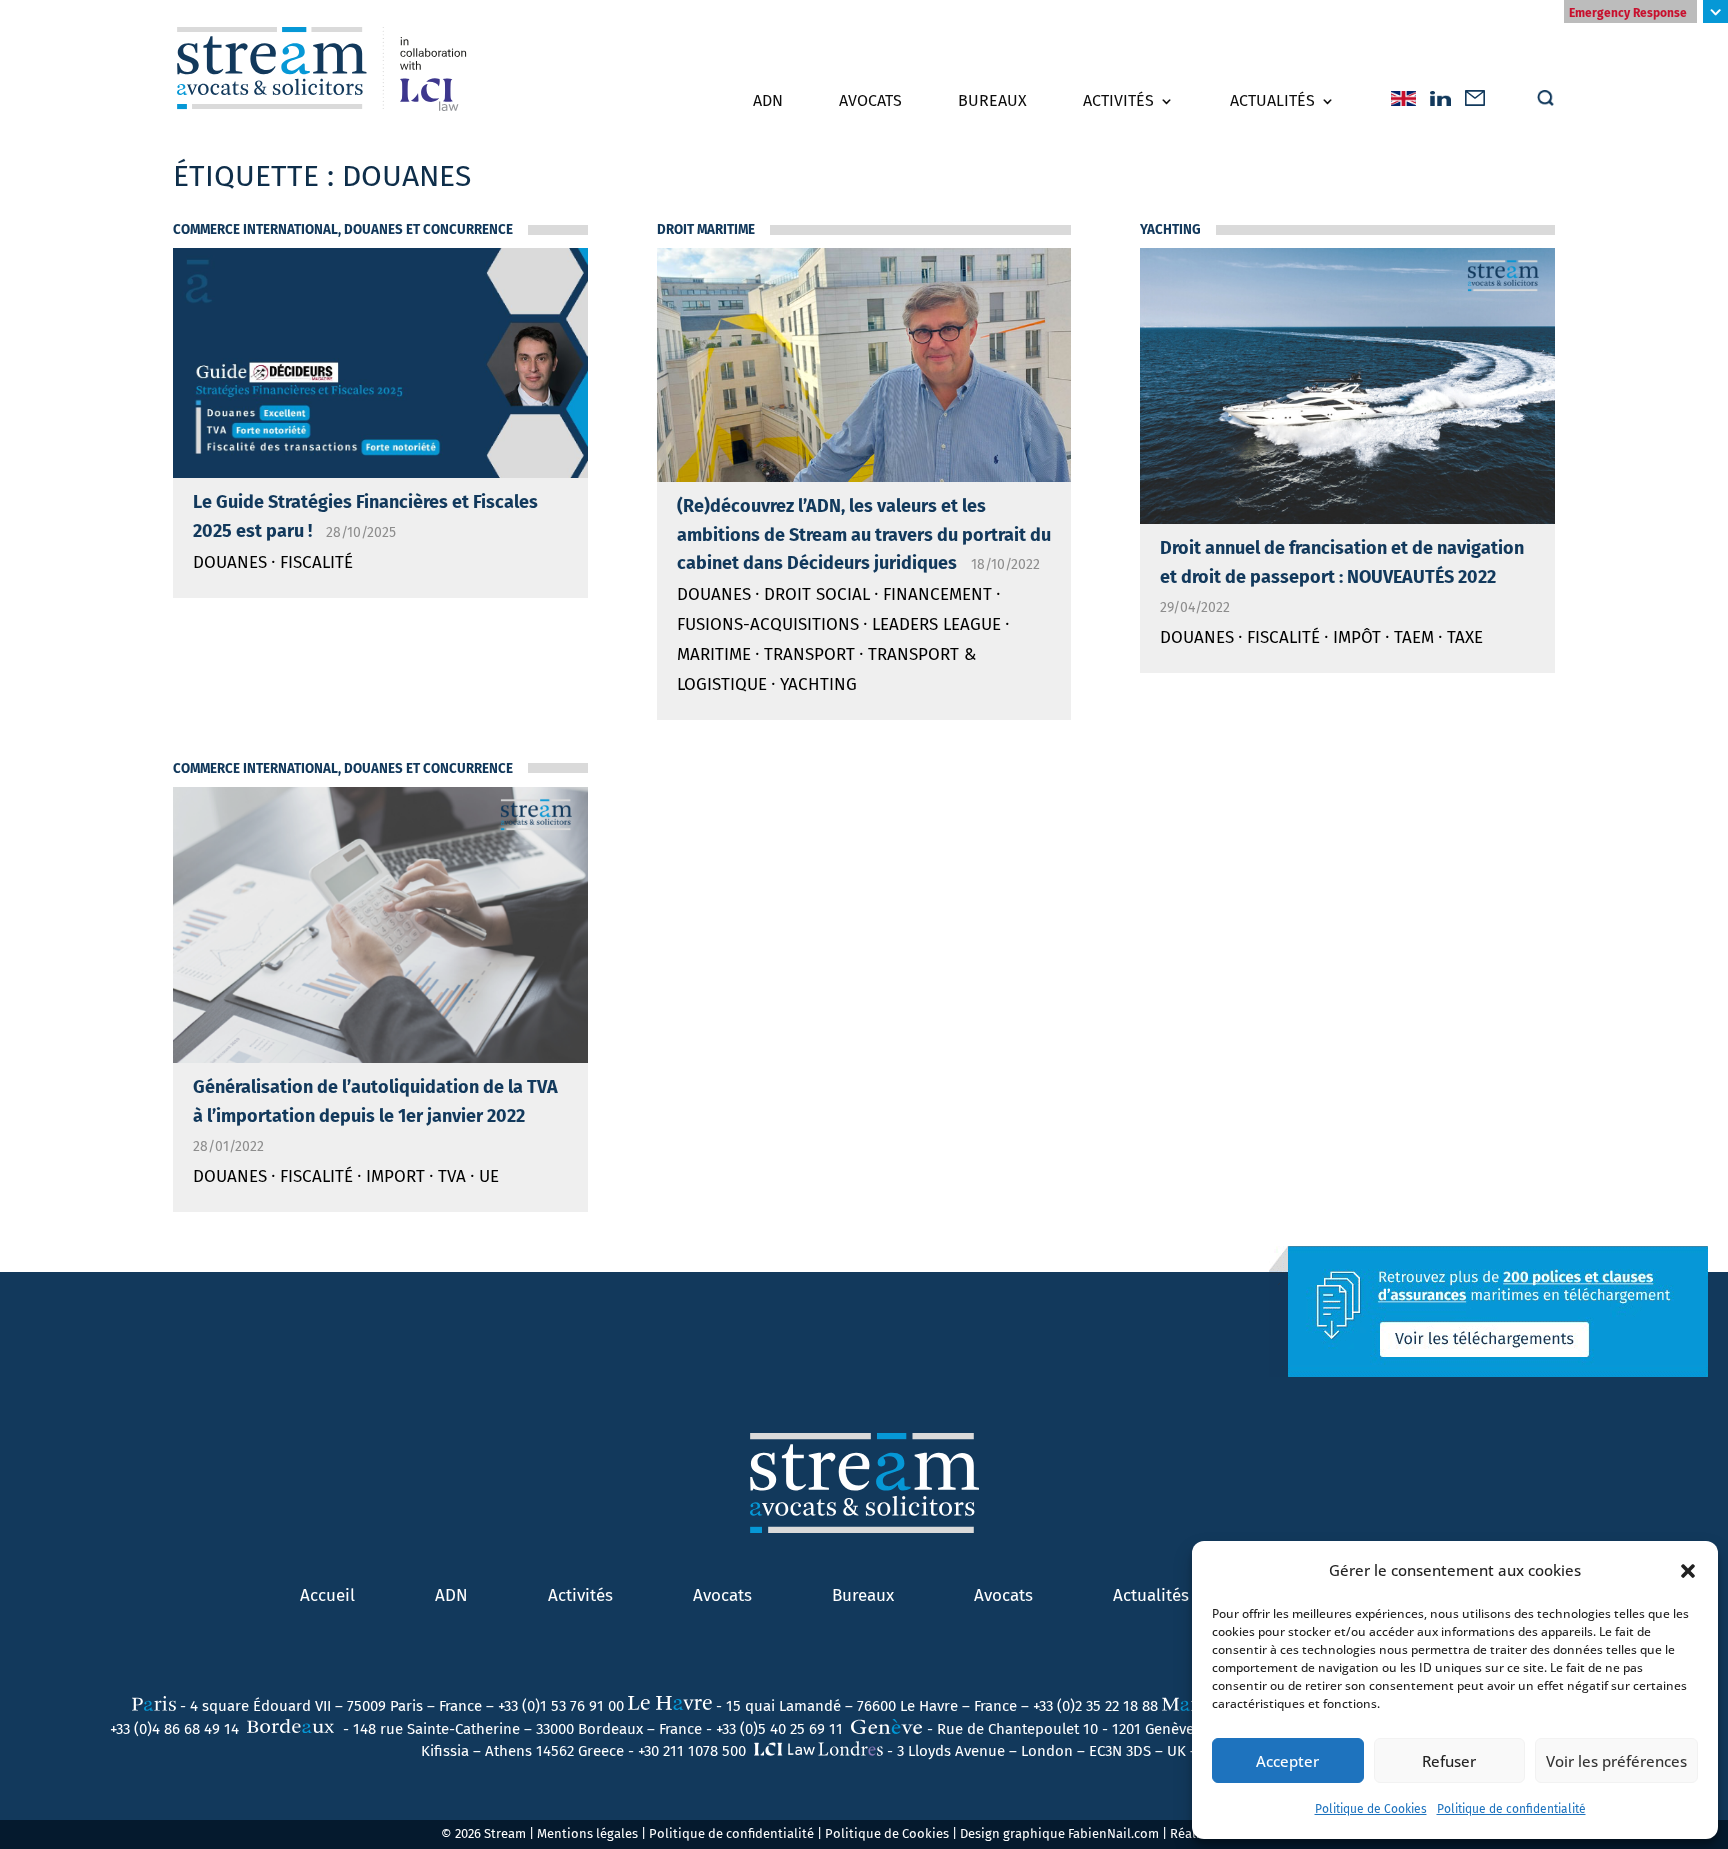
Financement (937, 594)
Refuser (1449, 1761)
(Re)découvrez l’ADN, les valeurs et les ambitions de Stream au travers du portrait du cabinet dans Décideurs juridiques (864, 535)
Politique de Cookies (1371, 1809)
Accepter (1287, 1761)
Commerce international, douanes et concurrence (343, 230)
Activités (1118, 101)
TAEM (1414, 637)
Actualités (1272, 101)
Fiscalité (316, 562)
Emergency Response (1628, 13)
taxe (1465, 637)
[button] (1688, 1571)
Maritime (714, 654)
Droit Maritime (706, 230)
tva (452, 1176)
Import (395, 1176)
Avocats (870, 101)
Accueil (327, 1595)
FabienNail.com (1113, 1833)
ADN (768, 101)
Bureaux (992, 101)
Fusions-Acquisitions (768, 624)
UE (489, 1176)
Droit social (817, 594)
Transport (809, 654)
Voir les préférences (1616, 1761)
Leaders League (936, 624)
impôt (1357, 637)
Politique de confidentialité (1511, 1809)
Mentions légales (587, 1833)
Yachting (818, 684)
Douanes (230, 562)
